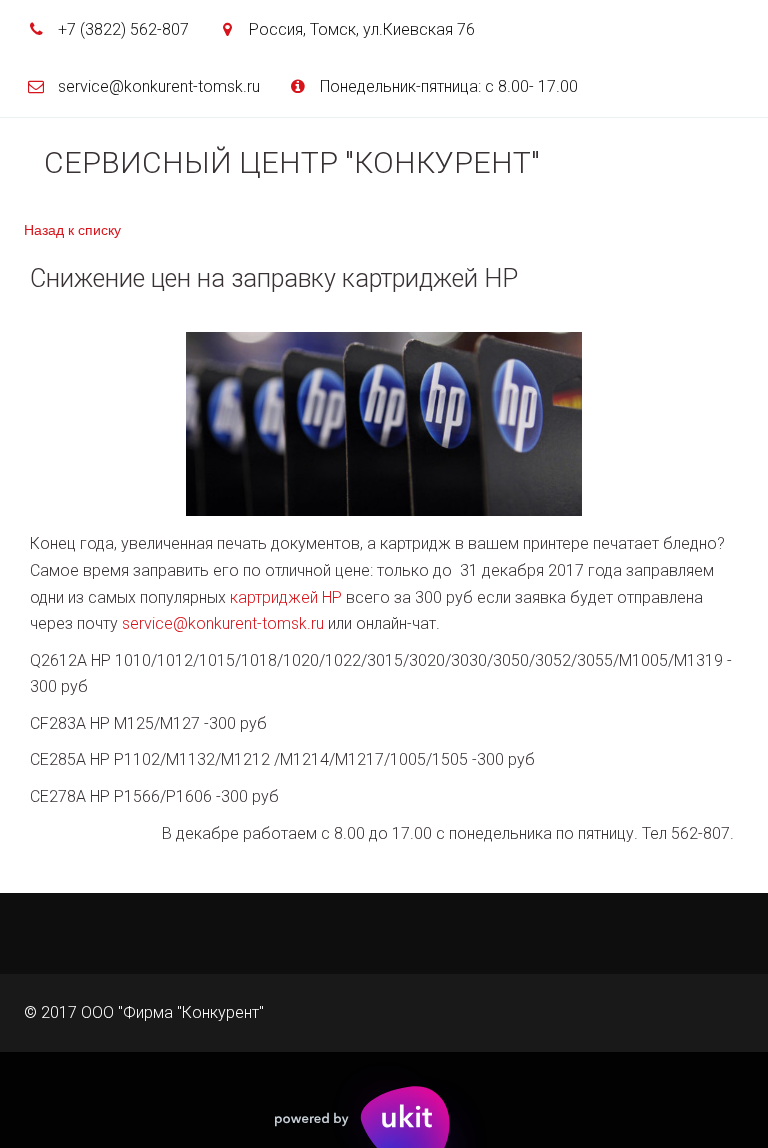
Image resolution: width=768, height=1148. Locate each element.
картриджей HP (286, 597)
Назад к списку (72, 229)
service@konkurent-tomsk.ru (223, 623)
